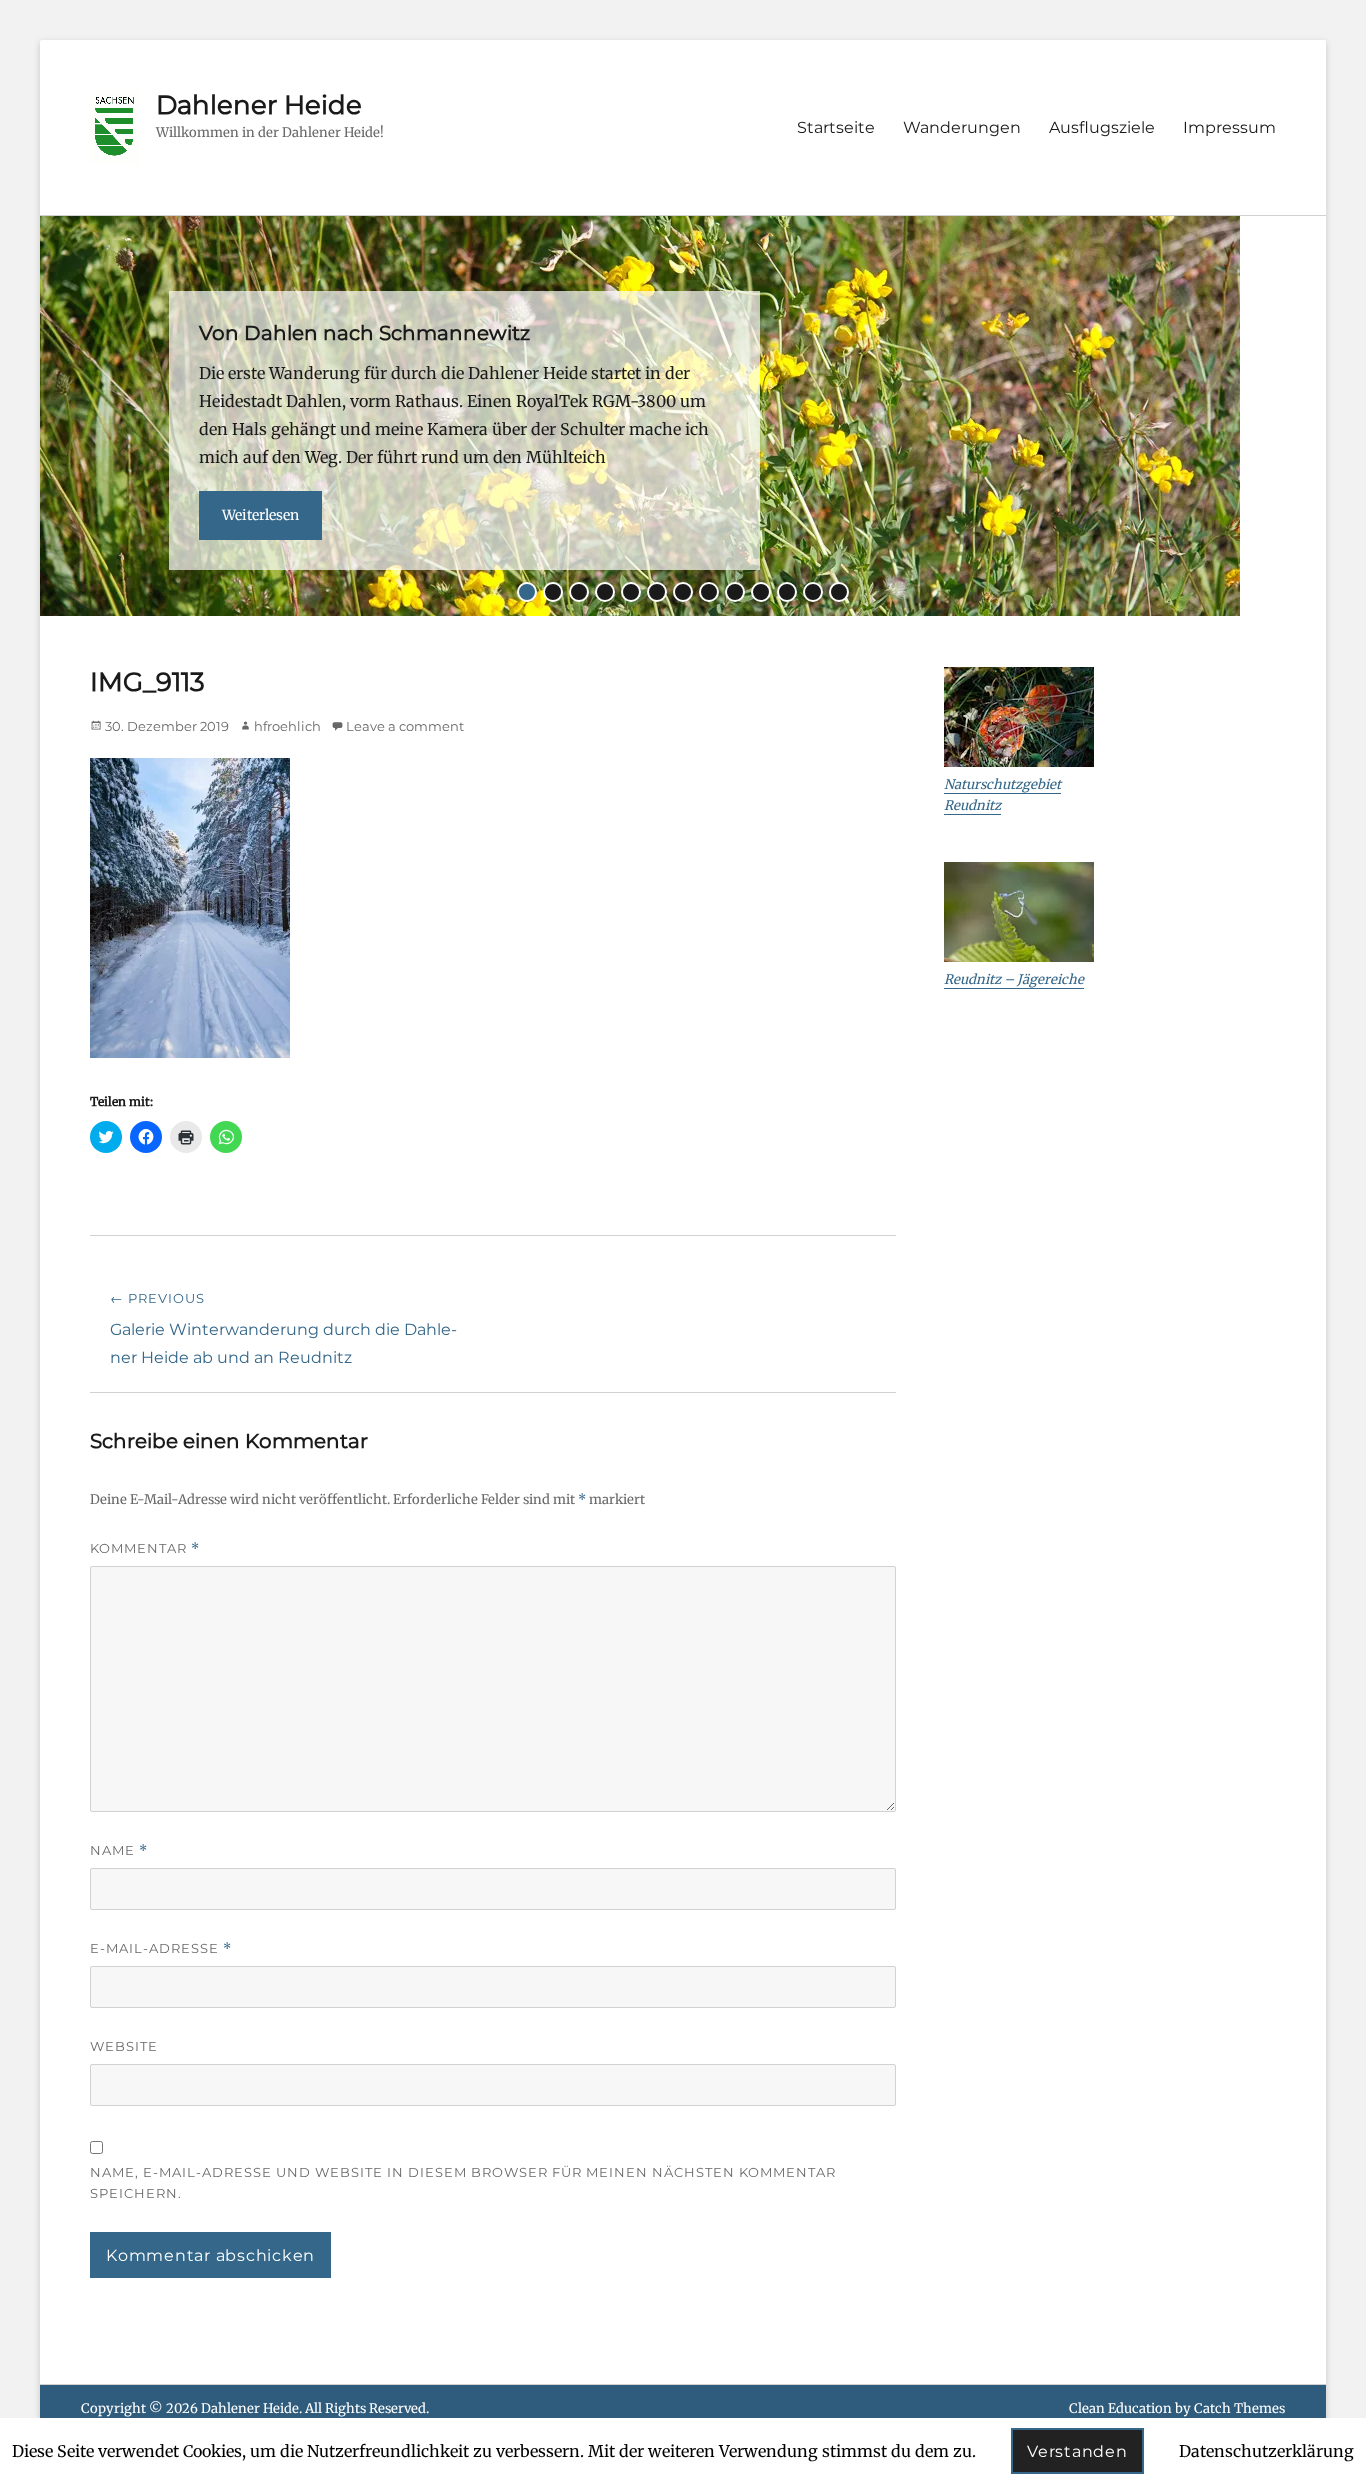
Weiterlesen (260, 515)
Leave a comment (405, 726)
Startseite (836, 127)
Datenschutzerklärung (1266, 2451)
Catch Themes (1239, 2408)
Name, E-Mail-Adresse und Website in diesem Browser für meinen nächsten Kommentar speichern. (463, 2182)
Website (124, 2046)
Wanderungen (962, 127)
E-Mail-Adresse (161, 1948)
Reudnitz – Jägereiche (1014, 979)
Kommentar (145, 1548)
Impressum (1229, 127)
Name (119, 1850)
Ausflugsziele (1102, 127)
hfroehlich (287, 726)
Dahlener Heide (259, 105)
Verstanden (1077, 2451)
